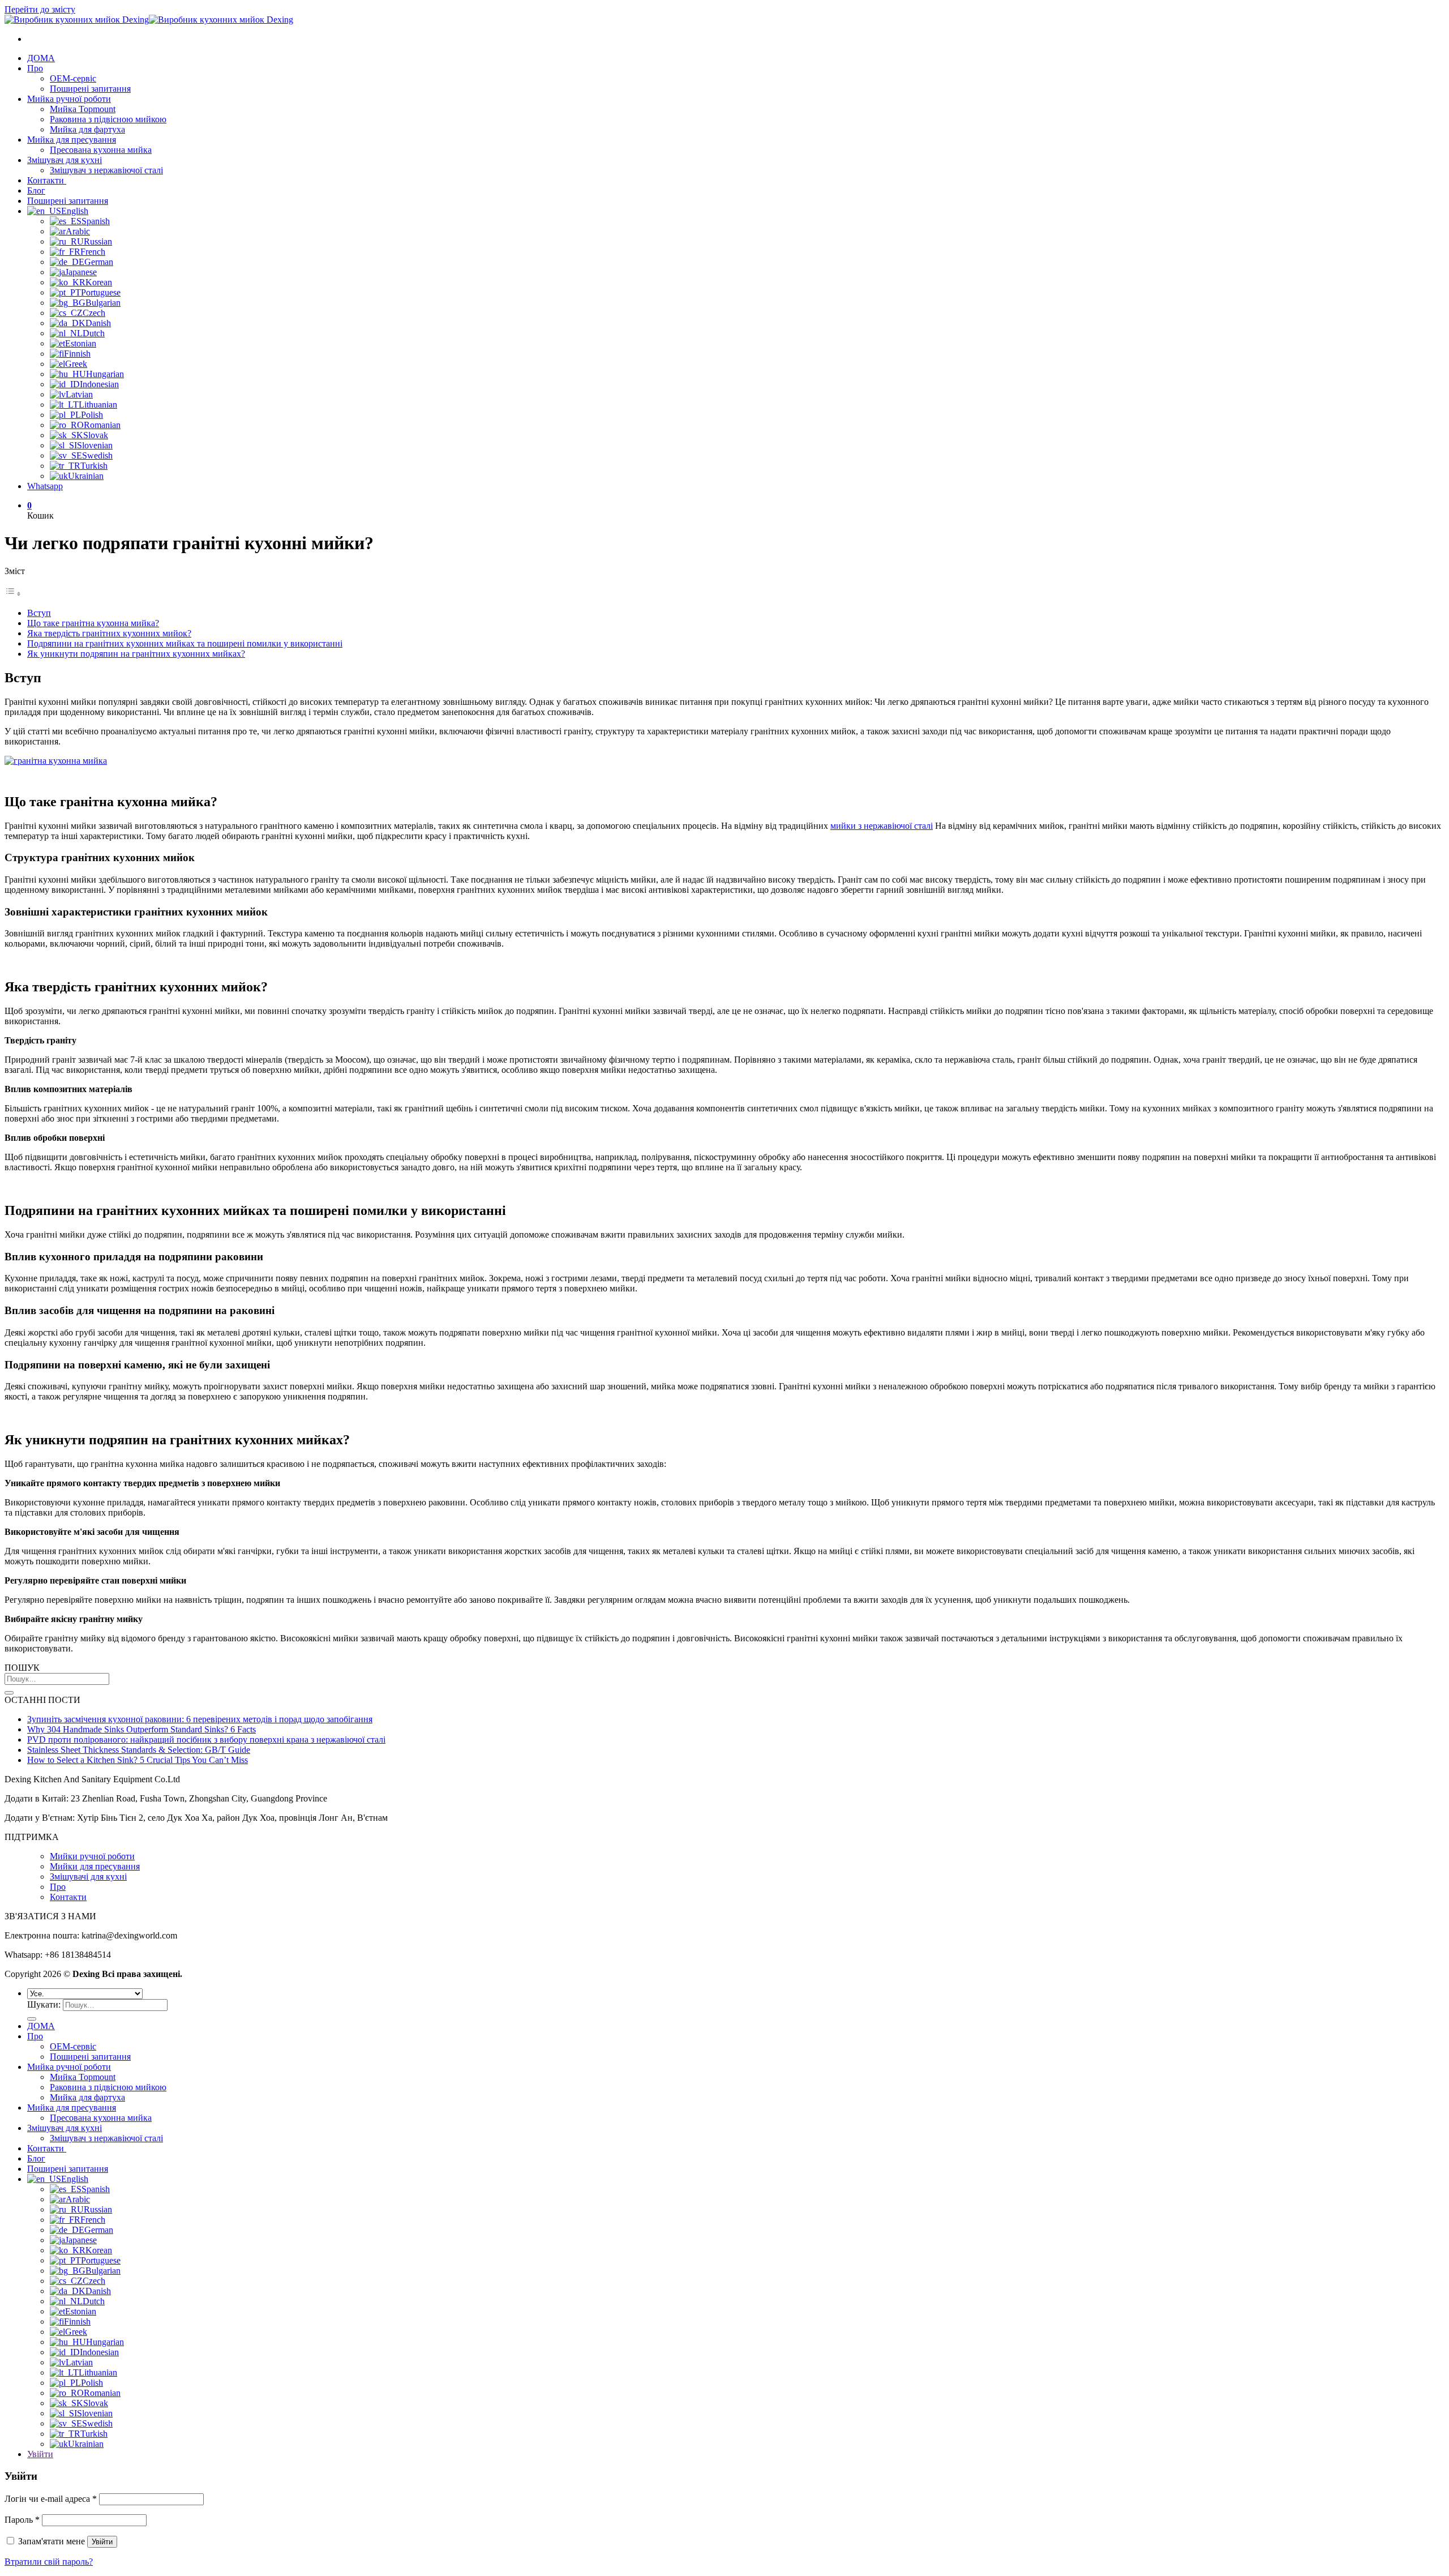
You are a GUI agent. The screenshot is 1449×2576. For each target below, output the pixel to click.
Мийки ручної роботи (92, 1856)
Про (35, 68)
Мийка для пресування (72, 140)
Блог (36, 191)
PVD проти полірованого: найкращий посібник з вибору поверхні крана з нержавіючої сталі (206, 1740)
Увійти (102, 2542)
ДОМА (41, 58)
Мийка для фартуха (87, 129)
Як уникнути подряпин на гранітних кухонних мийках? (136, 654)
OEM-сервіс (73, 78)
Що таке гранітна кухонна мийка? (93, 623)
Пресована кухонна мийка (101, 150)
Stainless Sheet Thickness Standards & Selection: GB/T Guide (139, 1750)
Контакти (47, 180)
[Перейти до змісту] (13, 594)
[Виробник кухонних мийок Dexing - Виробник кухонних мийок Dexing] (149, 20)
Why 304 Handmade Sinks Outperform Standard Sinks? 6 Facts (142, 1729)
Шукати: (44, 2004)
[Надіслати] (9, 1693)
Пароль (22, 2520)
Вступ (39, 613)
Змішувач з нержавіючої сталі (106, 170)
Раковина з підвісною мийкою (108, 119)
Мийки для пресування (95, 1866)
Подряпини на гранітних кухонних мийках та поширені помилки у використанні (185, 643)
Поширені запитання (90, 89)
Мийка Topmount (83, 109)
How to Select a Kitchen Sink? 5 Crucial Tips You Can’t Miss (138, 1760)
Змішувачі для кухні (88, 1877)
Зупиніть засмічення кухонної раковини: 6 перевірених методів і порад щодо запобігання (200, 1719)
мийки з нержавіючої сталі (882, 826)
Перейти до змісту (40, 9)
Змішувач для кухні (65, 160)
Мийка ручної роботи (69, 99)
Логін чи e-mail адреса (51, 2499)
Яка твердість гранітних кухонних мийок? (109, 633)
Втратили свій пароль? (49, 2562)
